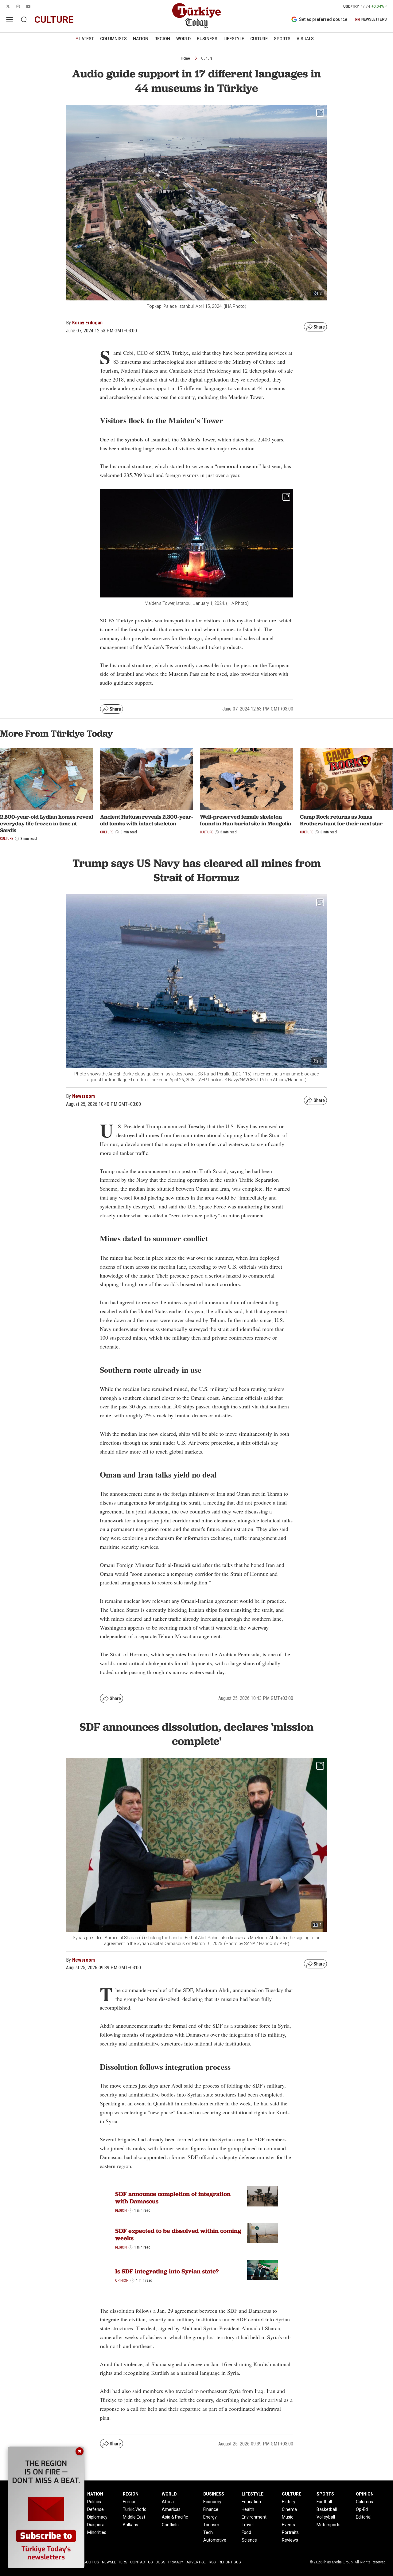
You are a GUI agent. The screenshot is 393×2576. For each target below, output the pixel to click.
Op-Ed (362, 2509)
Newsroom (84, 1096)
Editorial (364, 2517)
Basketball (327, 2509)
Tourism (211, 2525)
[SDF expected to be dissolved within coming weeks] (263, 2233)
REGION (162, 39)
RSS (212, 2562)
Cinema (289, 2509)
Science (249, 2540)
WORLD (183, 39)
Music (288, 2517)
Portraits (290, 2532)
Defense (95, 2509)
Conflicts (170, 2525)
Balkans (130, 2525)
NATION (141, 39)
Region (121, 2210)
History (289, 2502)
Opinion (122, 2280)
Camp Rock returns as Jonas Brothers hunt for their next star (341, 820)
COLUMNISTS (113, 39)
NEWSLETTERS (374, 20)
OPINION (365, 2494)
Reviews (290, 2540)
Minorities (97, 2532)
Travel (248, 2525)
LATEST (87, 39)
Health (248, 2509)
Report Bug (230, 2562)
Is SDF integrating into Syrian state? (167, 2271)
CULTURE (259, 39)
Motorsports (329, 2525)
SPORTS (282, 39)
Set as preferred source (323, 19)
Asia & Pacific (175, 2517)
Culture (207, 58)
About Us (90, 2562)
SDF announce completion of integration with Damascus (173, 2198)
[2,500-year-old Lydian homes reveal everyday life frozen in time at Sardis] (47, 779)
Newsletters (115, 2562)
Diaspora (96, 2525)
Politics (94, 2502)
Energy (210, 2517)
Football (324, 2502)
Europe (130, 2502)
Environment (254, 2517)
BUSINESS (207, 39)
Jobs (160, 2562)
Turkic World (135, 2509)
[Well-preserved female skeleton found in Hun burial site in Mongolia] (247, 779)
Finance (211, 2509)
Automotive (215, 2540)
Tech (208, 2532)
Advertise (196, 2562)
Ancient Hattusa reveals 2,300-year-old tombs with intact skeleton (147, 820)
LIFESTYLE (234, 39)
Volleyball (326, 2517)
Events (288, 2525)
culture (54, 20)
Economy (212, 2502)
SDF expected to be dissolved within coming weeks (178, 2234)
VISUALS (305, 39)
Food (246, 2532)
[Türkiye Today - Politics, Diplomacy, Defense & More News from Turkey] (196, 16)
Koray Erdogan (87, 323)
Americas (171, 2509)
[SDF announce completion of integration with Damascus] (263, 2196)
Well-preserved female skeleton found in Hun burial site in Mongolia (245, 820)
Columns (364, 2502)
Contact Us (141, 2562)
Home (185, 58)
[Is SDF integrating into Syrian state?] (263, 2270)
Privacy (176, 2562)
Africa (168, 2502)
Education (251, 2502)
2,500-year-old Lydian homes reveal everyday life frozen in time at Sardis (47, 823)
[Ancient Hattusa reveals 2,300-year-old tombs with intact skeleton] (147, 779)
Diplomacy (97, 2517)
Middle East (134, 2517)
